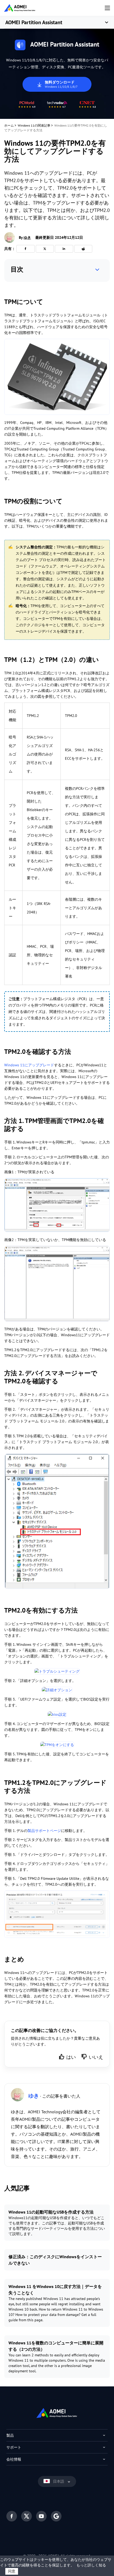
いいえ (96, 2057)
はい (71, 2057)
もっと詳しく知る (91, 2565)
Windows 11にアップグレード (29, 1065)
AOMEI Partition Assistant (34, 22)
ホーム (9, 125)
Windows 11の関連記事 (34, 125)
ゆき (27, 237)
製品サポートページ (44, 1831)
